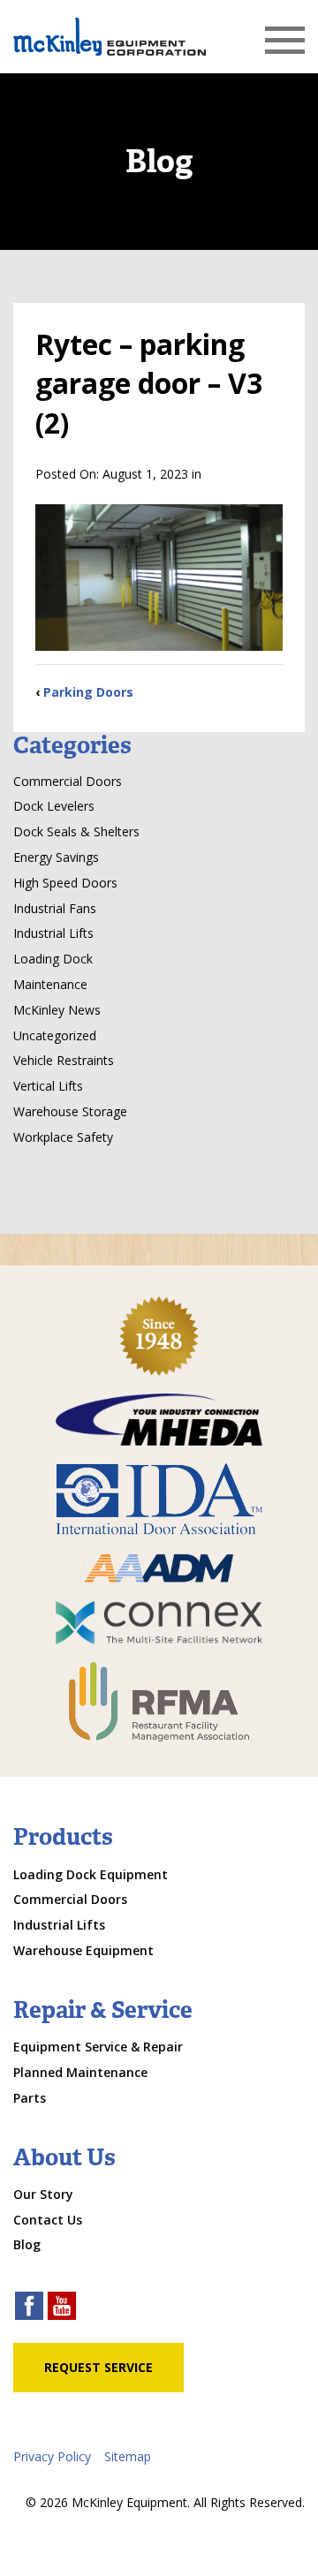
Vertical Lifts (48, 1086)
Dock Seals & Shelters (76, 831)
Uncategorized (55, 1035)
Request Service (98, 2367)
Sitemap (128, 2456)
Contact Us (48, 2220)
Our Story (43, 2194)
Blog (27, 2244)
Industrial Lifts (53, 933)
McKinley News (57, 1010)
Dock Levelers (54, 806)
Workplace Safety (63, 1137)
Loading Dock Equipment (91, 1874)
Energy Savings (56, 857)
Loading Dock (53, 959)
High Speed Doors (65, 883)
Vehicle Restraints (64, 1060)
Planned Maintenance (80, 2072)
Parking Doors (88, 692)
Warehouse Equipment (83, 1950)
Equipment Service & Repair (98, 2047)
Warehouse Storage (70, 1111)
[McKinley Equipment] (110, 37)
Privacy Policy (52, 2456)
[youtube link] (62, 2308)
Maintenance (50, 984)
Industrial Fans (55, 908)
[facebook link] (29, 2308)
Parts (30, 2098)
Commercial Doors (68, 781)
